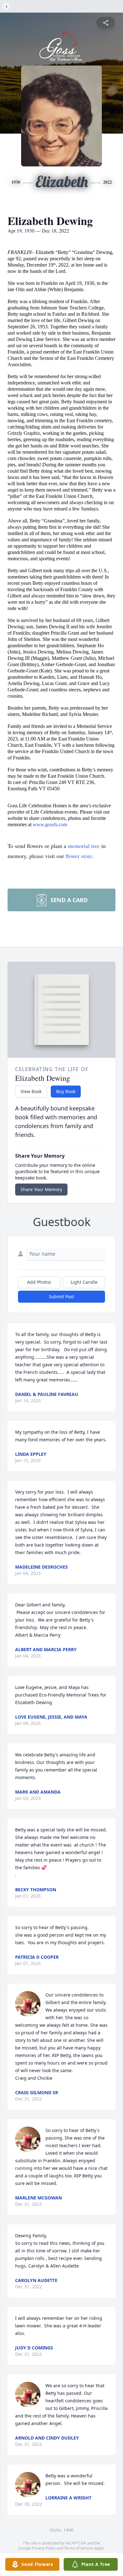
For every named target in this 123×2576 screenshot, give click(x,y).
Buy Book (66, 1091)
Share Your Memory (41, 1189)
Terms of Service (79, 2548)
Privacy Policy (44, 2548)
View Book (31, 1091)
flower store (79, 856)
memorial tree (84, 846)
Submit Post (61, 1297)
